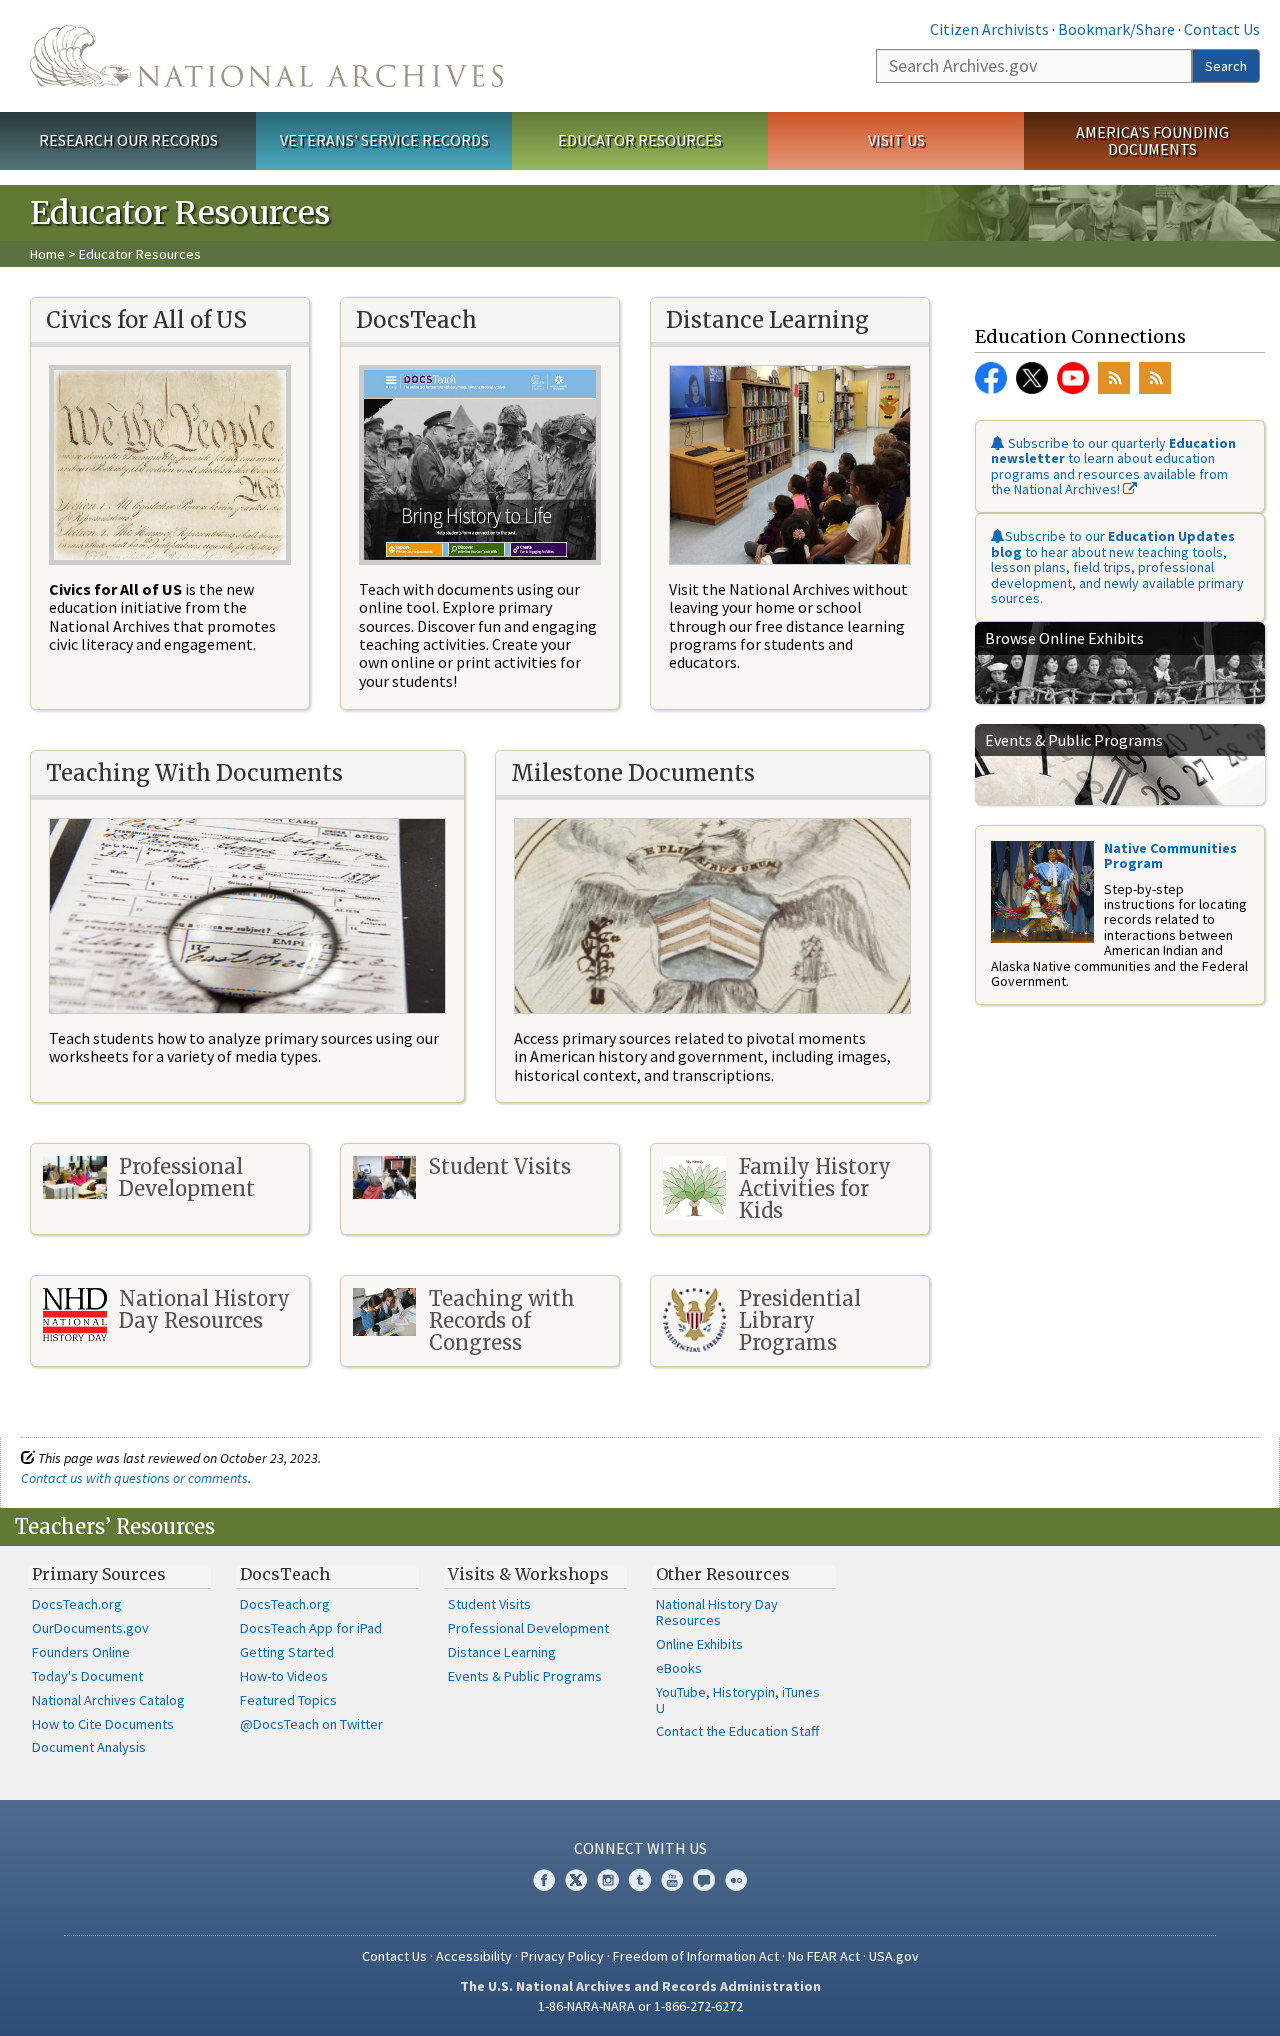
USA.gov (894, 1956)
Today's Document (87, 1676)
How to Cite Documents (103, 1724)
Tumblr (640, 1880)
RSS (1114, 378)
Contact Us (1222, 29)
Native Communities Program (1170, 855)
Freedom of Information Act (696, 1956)
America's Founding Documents (1152, 140)
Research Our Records (128, 140)
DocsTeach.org (77, 1604)
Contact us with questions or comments (134, 1478)
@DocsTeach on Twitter (311, 1724)
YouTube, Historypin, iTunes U (738, 1700)
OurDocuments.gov (90, 1628)
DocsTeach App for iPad (311, 1628)
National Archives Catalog (108, 1700)
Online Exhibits (699, 1644)
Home (47, 254)
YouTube (1073, 378)
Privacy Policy (562, 1956)
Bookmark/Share (1116, 29)
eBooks (679, 1668)
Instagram (608, 1880)
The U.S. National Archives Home (266, 56)
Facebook (991, 378)
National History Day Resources (717, 1612)
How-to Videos (284, 1676)
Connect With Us (640, 1848)
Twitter (1032, 378)
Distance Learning (502, 1652)
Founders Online (81, 1652)
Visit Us (896, 140)
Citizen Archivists (989, 29)
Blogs (704, 1880)
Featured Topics (288, 1700)
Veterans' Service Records (384, 140)
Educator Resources (640, 140)
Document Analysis (89, 1747)
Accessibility (474, 1956)
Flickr (736, 1880)
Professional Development (528, 1628)
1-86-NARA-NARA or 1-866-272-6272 (640, 2006)
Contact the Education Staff (737, 1731)
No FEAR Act (824, 1956)
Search (1226, 66)
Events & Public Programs (525, 1676)
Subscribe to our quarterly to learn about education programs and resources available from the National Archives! (1113, 466)
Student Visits (489, 1604)
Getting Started (287, 1652)
